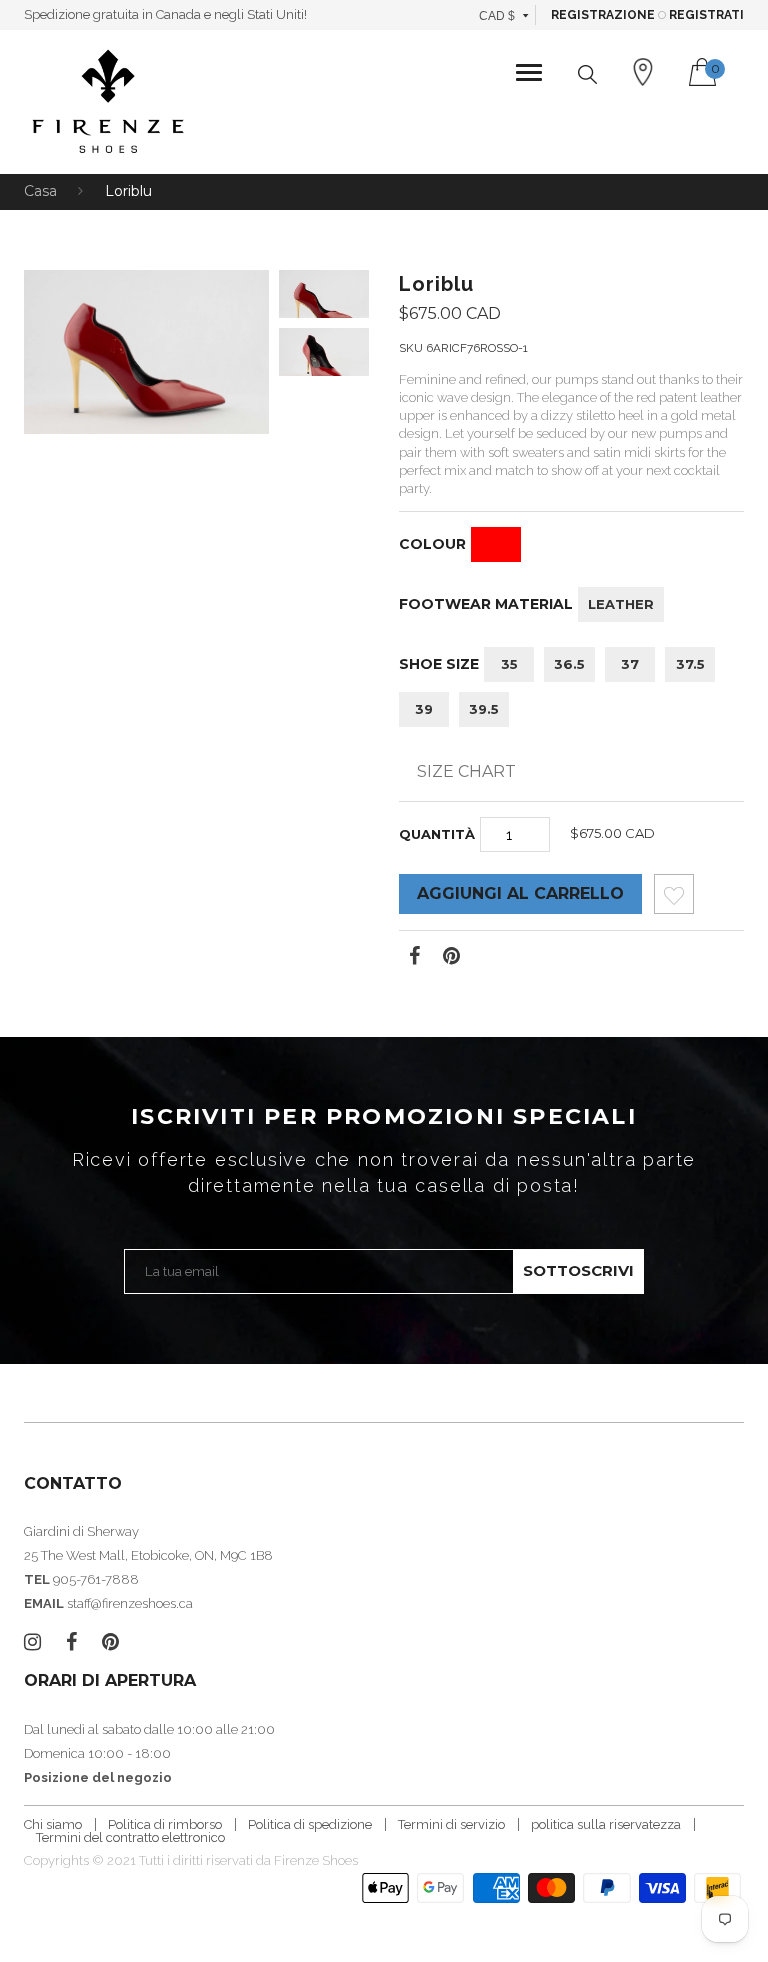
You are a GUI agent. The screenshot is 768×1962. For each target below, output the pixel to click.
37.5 (690, 664)
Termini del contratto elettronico (130, 1837)
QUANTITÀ (437, 834)
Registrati (706, 15)
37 (630, 664)
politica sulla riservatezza (606, 1824)
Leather (621, 604)
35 (509, 664)
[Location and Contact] (643, 72)
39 (424, 709)
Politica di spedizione (310, 1824)
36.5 (569, 664)
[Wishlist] (674, 899)
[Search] (587, 74)
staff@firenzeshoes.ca (130, 1603)
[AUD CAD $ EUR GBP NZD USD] (504, 15)
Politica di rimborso (165, 1824)
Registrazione (603, 15)
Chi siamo (53, 1824)
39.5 (484, 709)
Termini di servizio (451, 1824)
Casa (40, 191)
